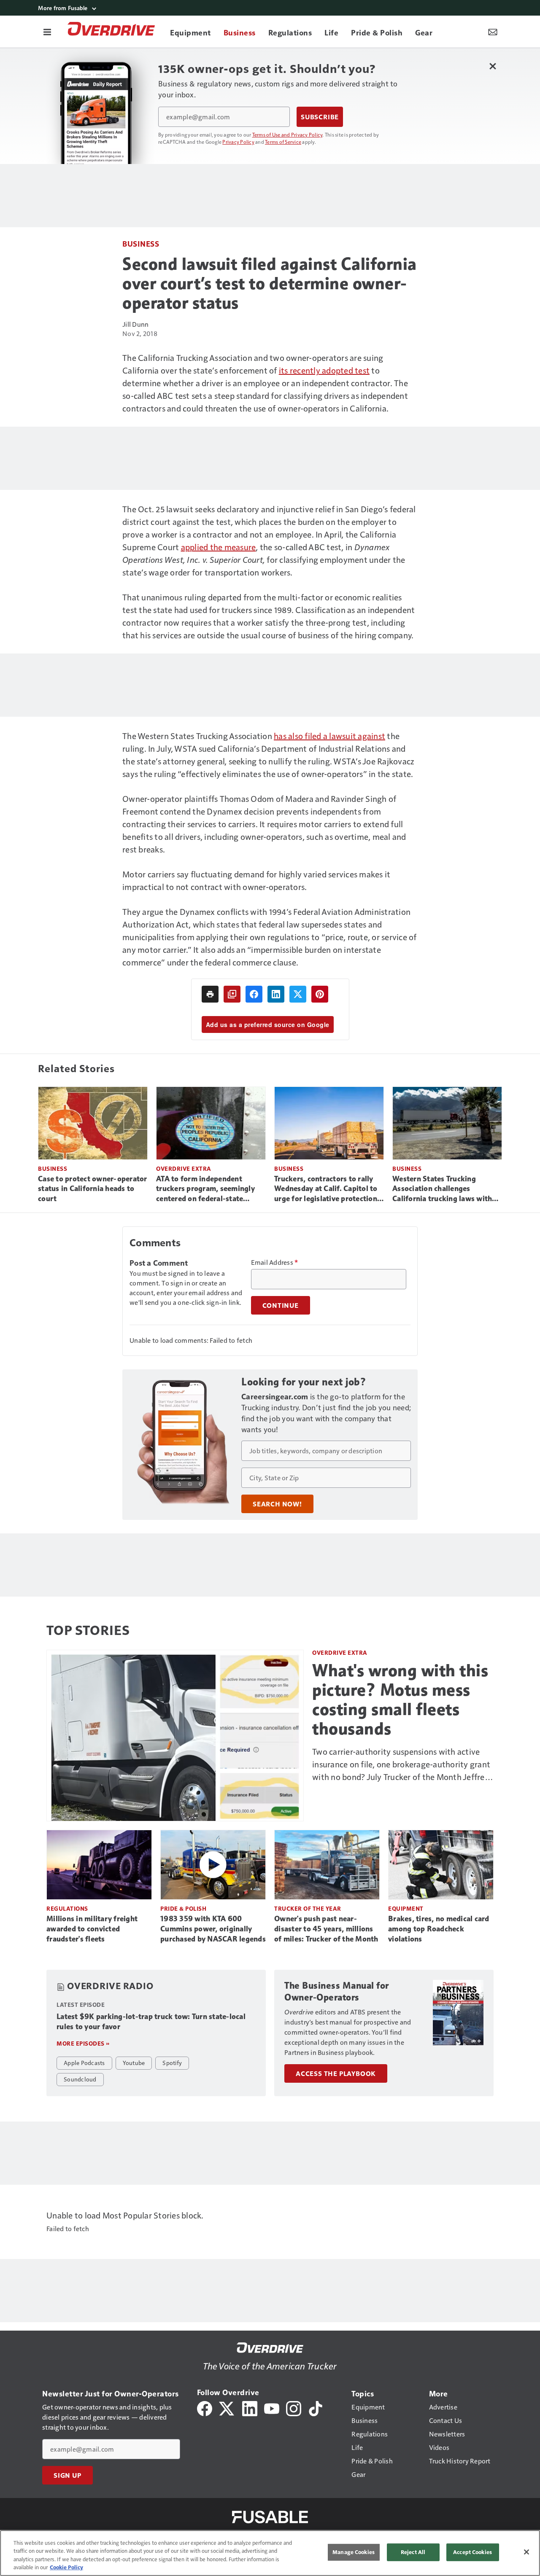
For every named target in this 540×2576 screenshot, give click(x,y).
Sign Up (67, 2475)
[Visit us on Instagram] (294, 2408)
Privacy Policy (238, 142)
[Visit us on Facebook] (205, 2408)
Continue (281, 1305)
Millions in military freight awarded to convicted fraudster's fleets (92, 1929)
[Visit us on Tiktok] (316, 2408)
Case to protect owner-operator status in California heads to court (93, 1189)
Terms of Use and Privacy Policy (288, 134)
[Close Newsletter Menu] (493, 66)
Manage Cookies (354, 2552)
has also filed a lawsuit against (329, 736)
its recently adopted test (324, 370)
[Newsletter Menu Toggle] (493, 32)
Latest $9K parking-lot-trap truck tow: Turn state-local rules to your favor (151, 2022)
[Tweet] (298, 994)
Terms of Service (283, 142)
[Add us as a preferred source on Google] (232, 994)
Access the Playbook (336, 2073)
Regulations (67, 1908)
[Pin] (320, 994)
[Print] (210, 994)
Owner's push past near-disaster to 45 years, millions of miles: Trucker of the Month (326, 1929)
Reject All (413, 2552)
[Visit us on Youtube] (272, 2408)
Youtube (134, 2062)
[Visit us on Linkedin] (250, 2408)
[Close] (526, 2552)
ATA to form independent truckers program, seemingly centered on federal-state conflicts (205, 1189)
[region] (270, 2553)
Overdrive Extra (184, 1168)
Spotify (172, 2062)
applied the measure (219, 547)
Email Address (275, 1262)
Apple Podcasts (84, 2062)
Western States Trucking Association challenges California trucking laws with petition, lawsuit (442, 1189)
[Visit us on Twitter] (227, 2408)
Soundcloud (80, 2079)
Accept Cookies (472, 2552)
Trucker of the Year (308, 1908)
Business (141, 243)
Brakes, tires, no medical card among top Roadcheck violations (439, 1929)
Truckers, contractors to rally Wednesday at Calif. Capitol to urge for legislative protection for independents (326, 1189)
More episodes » (83, 2043)
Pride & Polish (183, 1908)
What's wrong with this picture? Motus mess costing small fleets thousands (400, 1699)
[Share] (254, 994)
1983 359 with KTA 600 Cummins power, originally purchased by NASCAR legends (213, 1929)
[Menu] (47, 32)
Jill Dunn (135, 324)
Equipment (406, 1908)
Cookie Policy (66, 2567)
